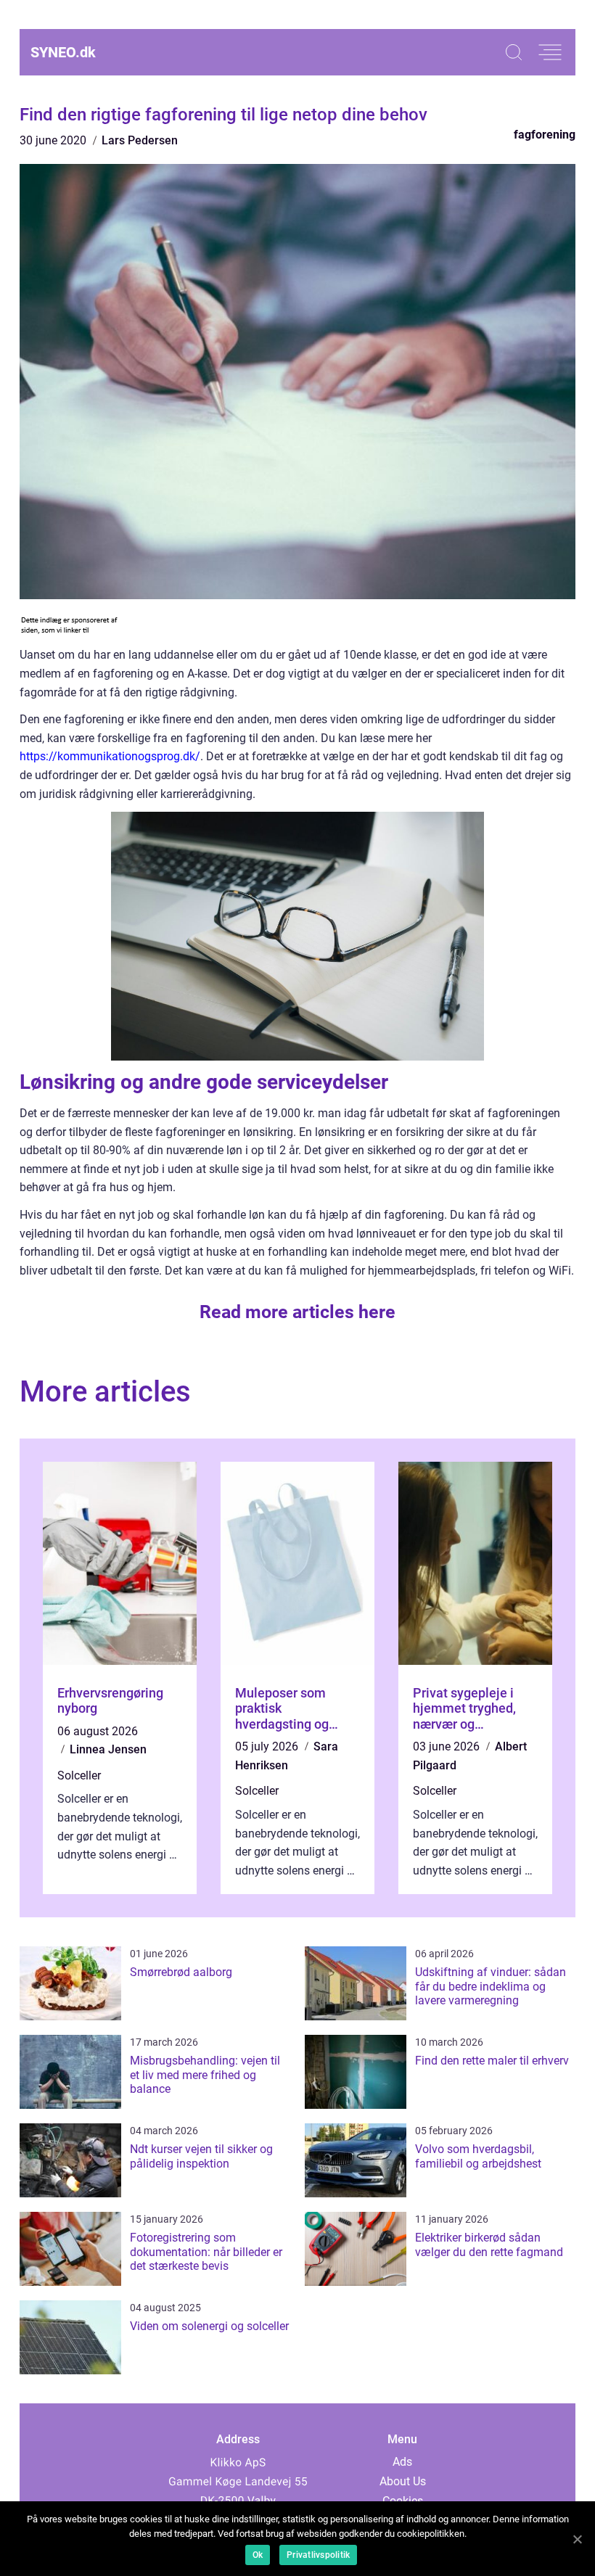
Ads (402, 2462)
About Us (403, 2481)
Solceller (79, 1775)
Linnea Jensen (108, 1749)
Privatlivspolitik (318, 2555)
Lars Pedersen (140, 140)
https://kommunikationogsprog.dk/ (110, 756)
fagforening (545, 135)
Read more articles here (297, 1312)
